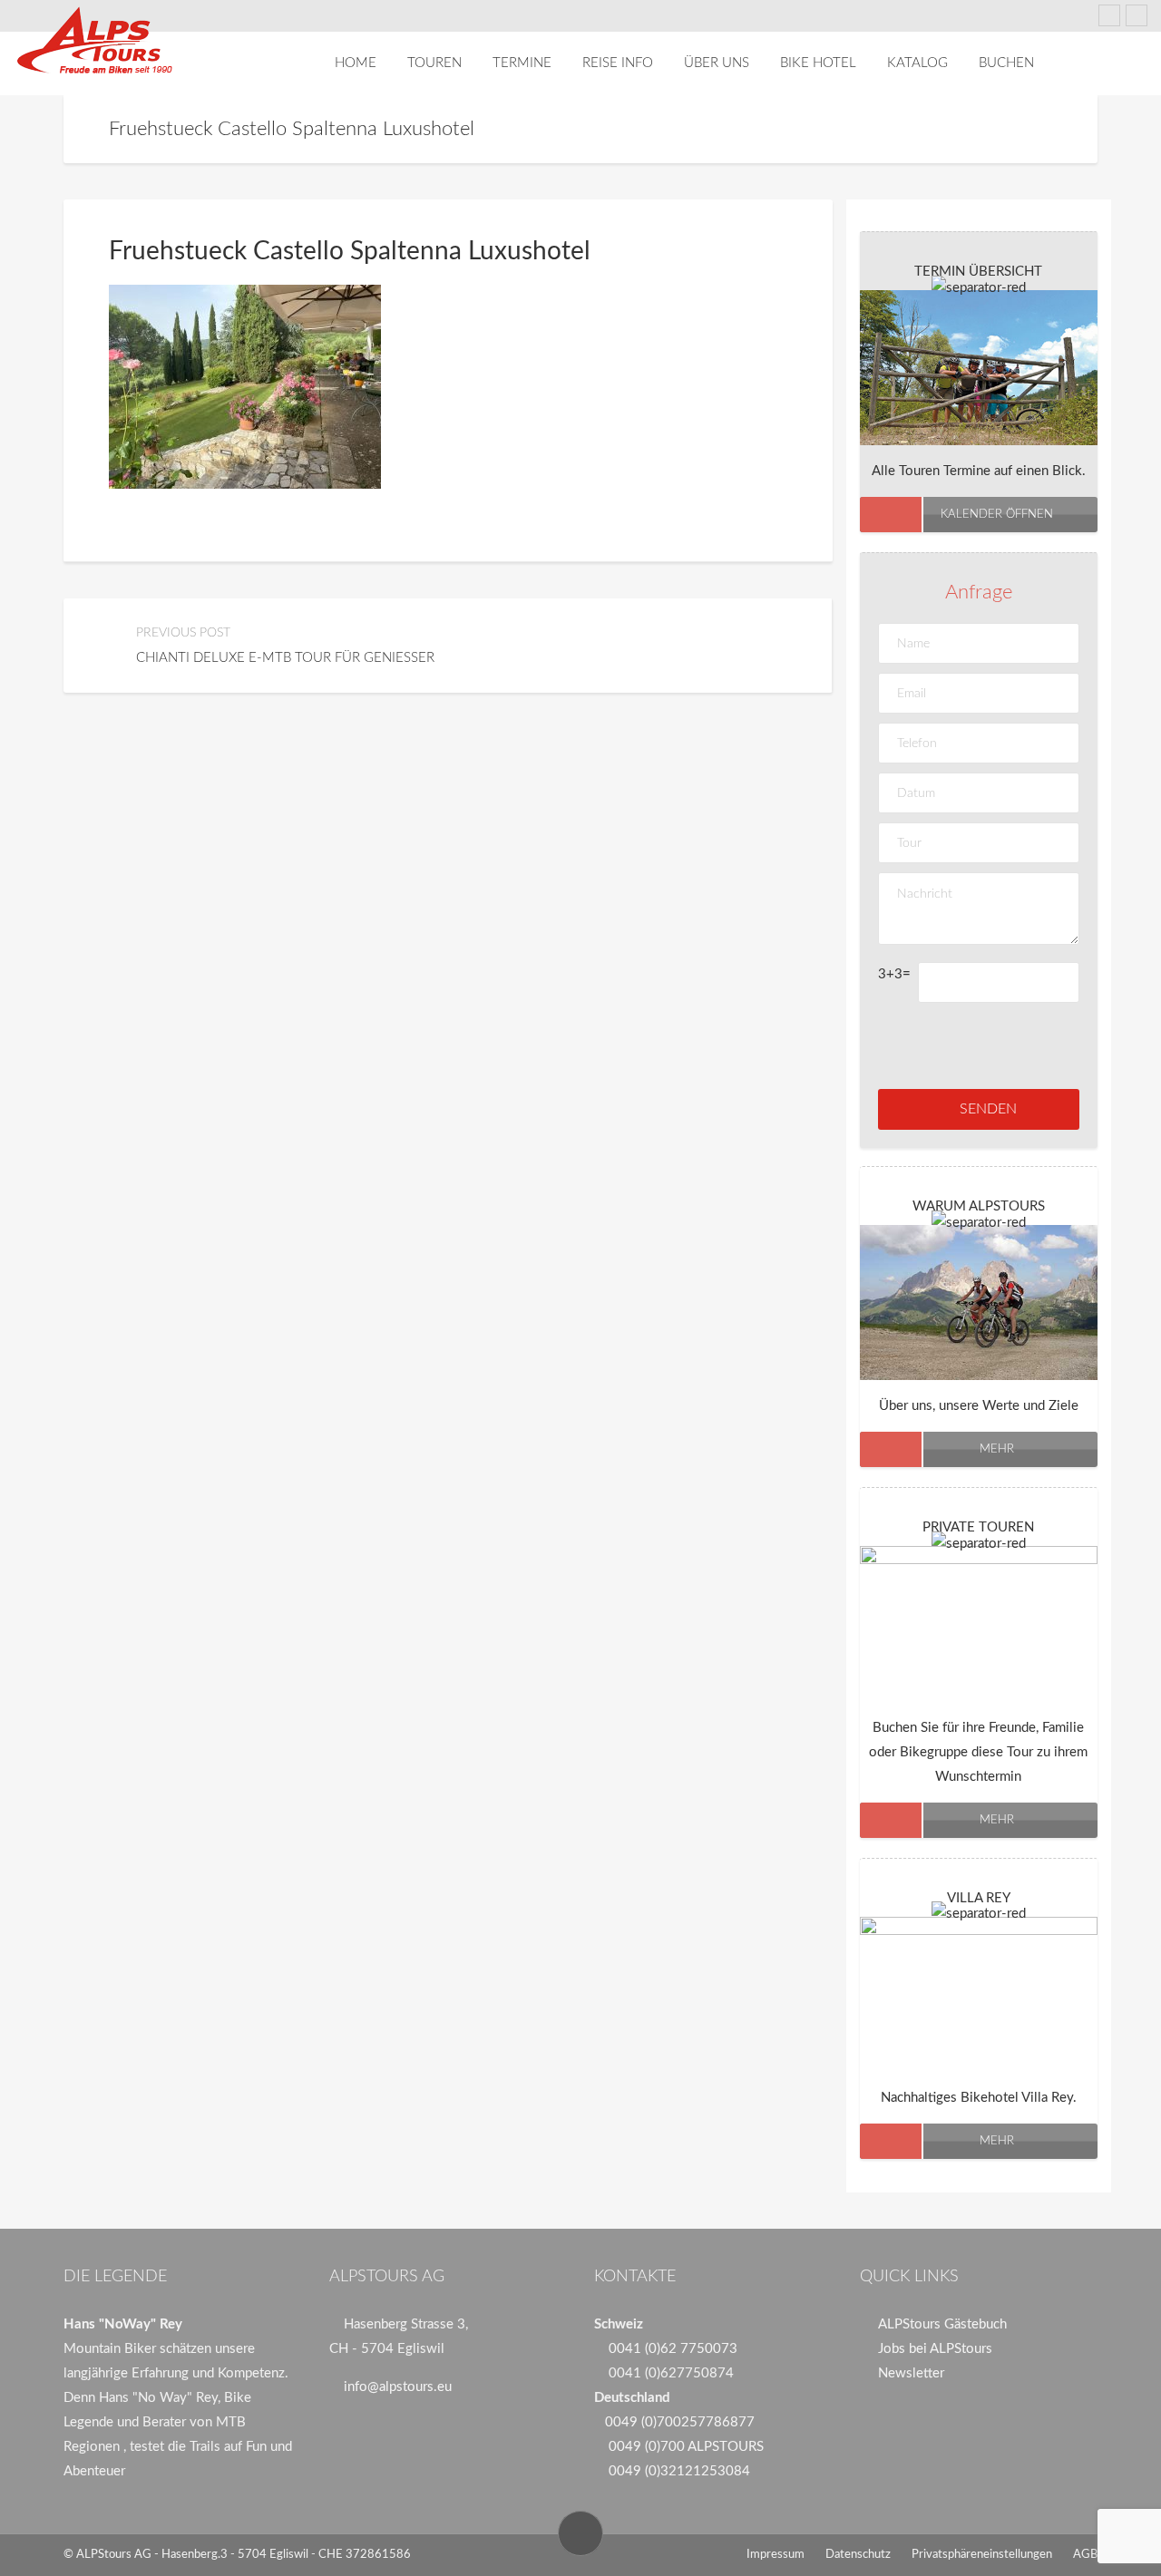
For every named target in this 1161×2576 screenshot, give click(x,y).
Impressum (776, 2555)
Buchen (1006, 63)
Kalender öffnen (997, 515)
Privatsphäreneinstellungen (982, 2555)
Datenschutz (858, 2555)
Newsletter (911, 2373)
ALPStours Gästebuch (942, 2324)
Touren (434, 63)
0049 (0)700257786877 (680, 2422)
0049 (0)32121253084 (679, 2471)
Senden (988, 1109)
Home (356, 63)
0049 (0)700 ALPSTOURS (686, 2447)
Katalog (917, 63)
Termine (522, 63)
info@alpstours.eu (398, 2387)
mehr (997, 1449)
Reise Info (618, 63)
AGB (1085, 2555)
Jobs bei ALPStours (935, 2349)
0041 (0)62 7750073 (673, 2349)
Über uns (717, 63)
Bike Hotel (818, 63)
